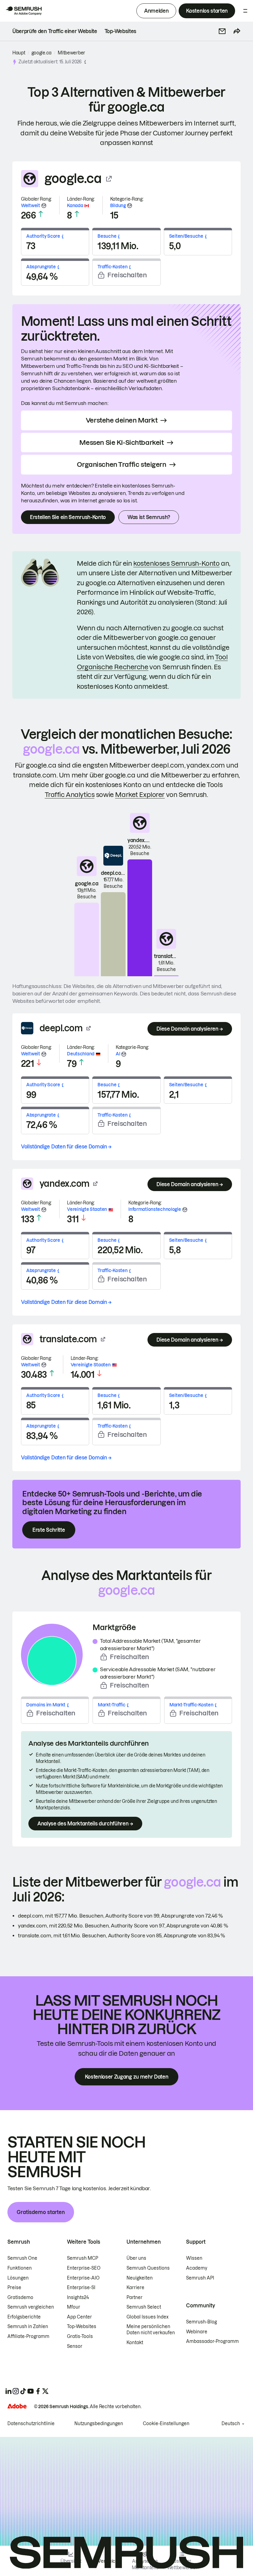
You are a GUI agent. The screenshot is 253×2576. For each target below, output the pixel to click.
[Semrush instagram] (16, 2391)
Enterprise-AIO (83, 2278)
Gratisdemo (20, 2297)
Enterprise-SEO (84, 2268)
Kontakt (135, 2343)
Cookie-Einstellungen (166, 2424)
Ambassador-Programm (212, 2341)
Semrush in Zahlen (28, 2327)
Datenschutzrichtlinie (31, 2424)
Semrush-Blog (201, 2322)
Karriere (135, 2288)
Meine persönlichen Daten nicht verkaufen (151, 2330)
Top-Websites (82, 2327)
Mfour (74, 2307)
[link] (55, 31)
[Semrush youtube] (31, 2391)
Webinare (197, 2332)
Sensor (75, 2346)
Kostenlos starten (207, 11)
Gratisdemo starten (41, 2212)
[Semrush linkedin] (8, 2391)
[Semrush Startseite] (23, 11)
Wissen (194, 2258)
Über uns (136, 2258)
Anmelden (156, 11)
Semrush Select (144, 2307)
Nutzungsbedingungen (99, 2424)
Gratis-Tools (80, 2336)
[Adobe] (17, 2406)
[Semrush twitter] (45, 2391)
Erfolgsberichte (24, 2317)
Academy (197, 2268)
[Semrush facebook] (38, 2391)
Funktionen (20, 2268)
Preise (14, 2288)
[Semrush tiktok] (23, 2391)
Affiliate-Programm (28, 2336)
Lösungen (18, 2278)
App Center (79, 2317)
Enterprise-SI (81, 2288)
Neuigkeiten (140, 2278)
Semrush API (200, 2278)
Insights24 (78, 2297)
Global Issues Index (147, 2317)
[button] (222, 31)
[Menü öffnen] (245, 11)
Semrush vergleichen (31, 2307)
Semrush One (22, 2258)
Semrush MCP (83, 2258)
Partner (135, 2297)
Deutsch (231, 2424)
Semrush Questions (148, 2268)
